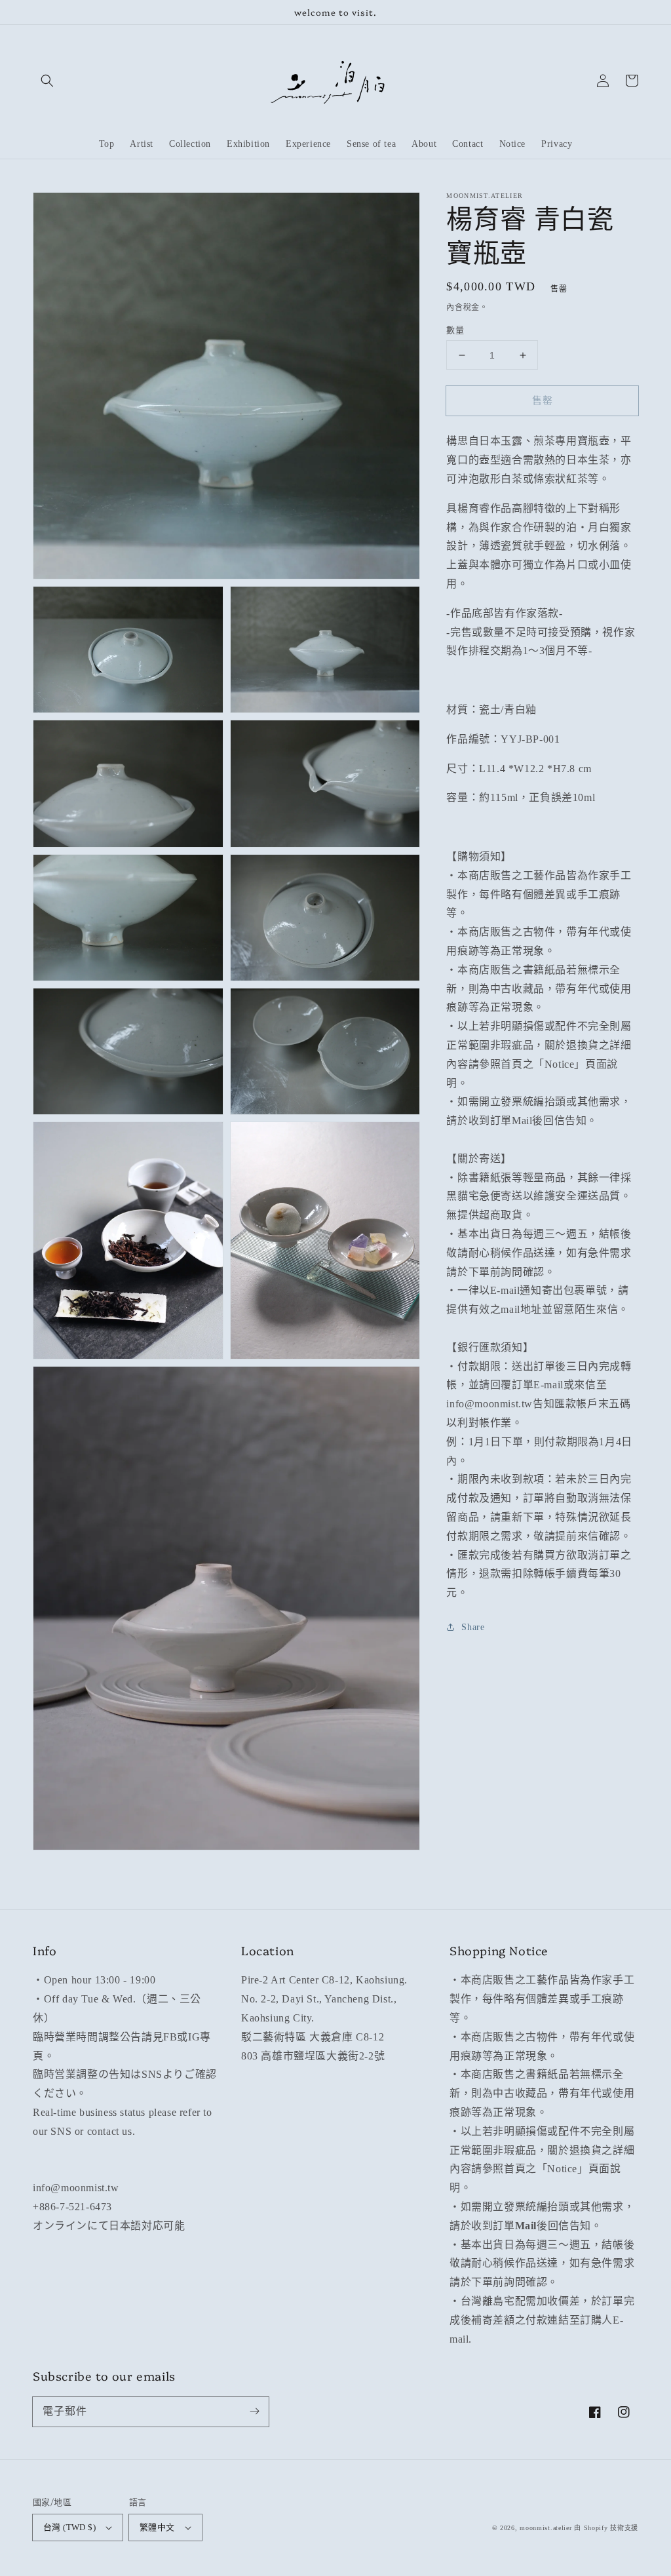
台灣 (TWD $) (69, 2527)
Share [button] (473, 1627)
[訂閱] (254, 2411)
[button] (47, 81)
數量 (455, 330)
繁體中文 (157, 2527)
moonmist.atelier (546, 2528)
